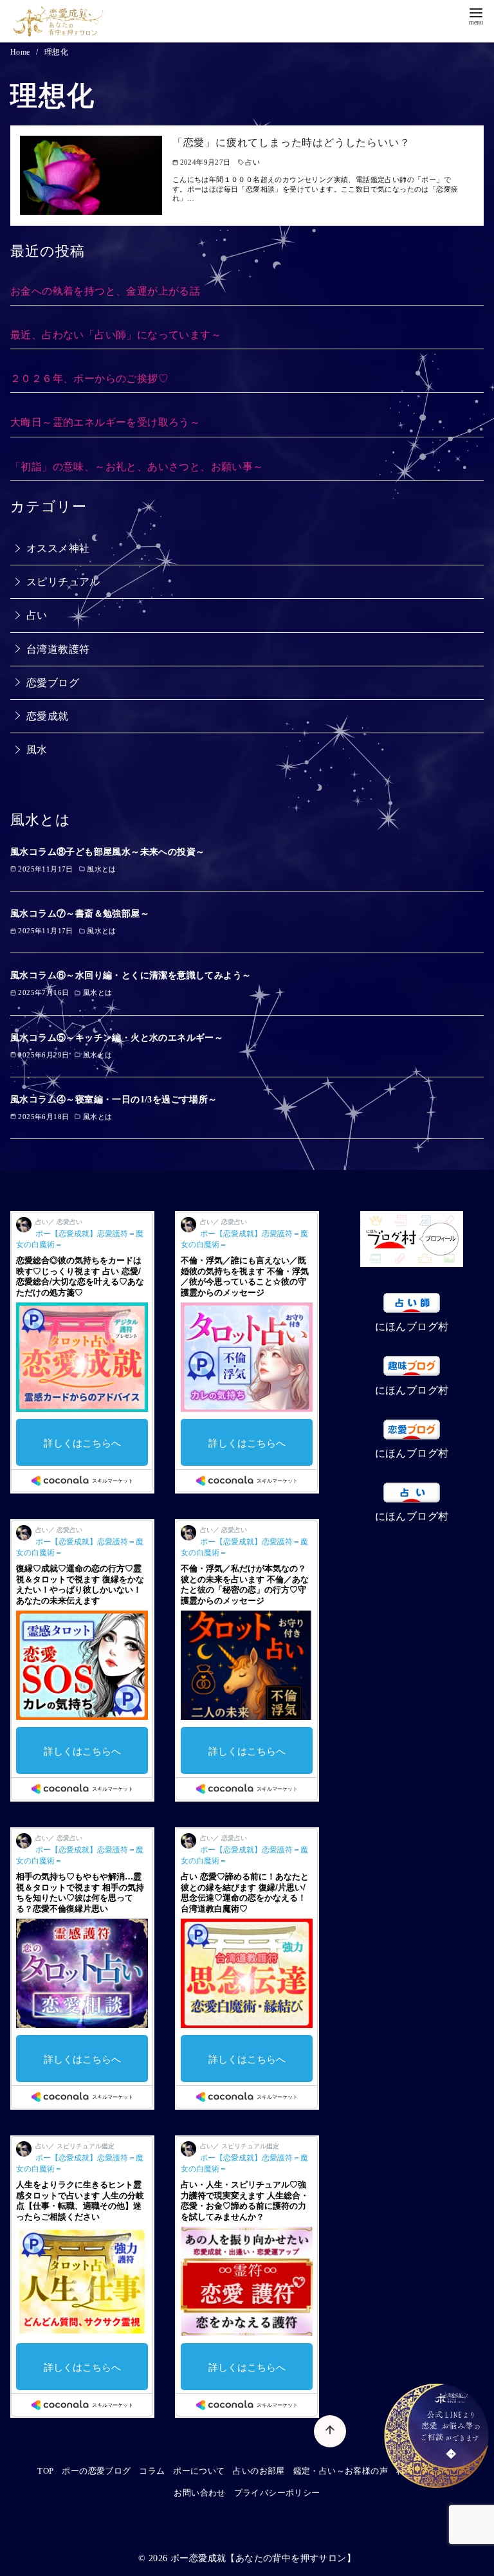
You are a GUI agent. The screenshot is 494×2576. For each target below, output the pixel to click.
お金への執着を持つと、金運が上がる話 (105, 291)
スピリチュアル (63, 582)
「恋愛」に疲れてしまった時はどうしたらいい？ (291, 142)
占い (37, 615)
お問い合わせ (199, 2493)
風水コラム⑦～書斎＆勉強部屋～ (80, 913)
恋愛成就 (48, 716)
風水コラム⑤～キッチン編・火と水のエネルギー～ (117, 1037)
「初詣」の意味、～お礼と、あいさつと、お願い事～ (137, 467)
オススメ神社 (58, 548)
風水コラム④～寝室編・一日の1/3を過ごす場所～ (114, 1099)
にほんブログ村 (412, 1327)
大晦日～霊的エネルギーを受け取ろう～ (105, 422)
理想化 (56, 52)
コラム (152, 2471)
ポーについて (199, 2471)
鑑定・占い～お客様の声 (341, 2471)
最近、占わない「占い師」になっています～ (116, 335)
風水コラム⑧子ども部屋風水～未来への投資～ (107, 852)
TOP (45, 2471)
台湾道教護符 (58, 649)
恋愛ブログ (53, 683)
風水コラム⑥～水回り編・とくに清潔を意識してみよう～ (131, 975)
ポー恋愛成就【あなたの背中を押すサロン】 (263, 2558)
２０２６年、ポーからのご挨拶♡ (89, 379)
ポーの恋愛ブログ (96, 2471)
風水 (37, 750)
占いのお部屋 (259, 2471)
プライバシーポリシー (277, 2493)
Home (21, 52)
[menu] (476, 15)
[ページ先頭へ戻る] (330, 2431)
